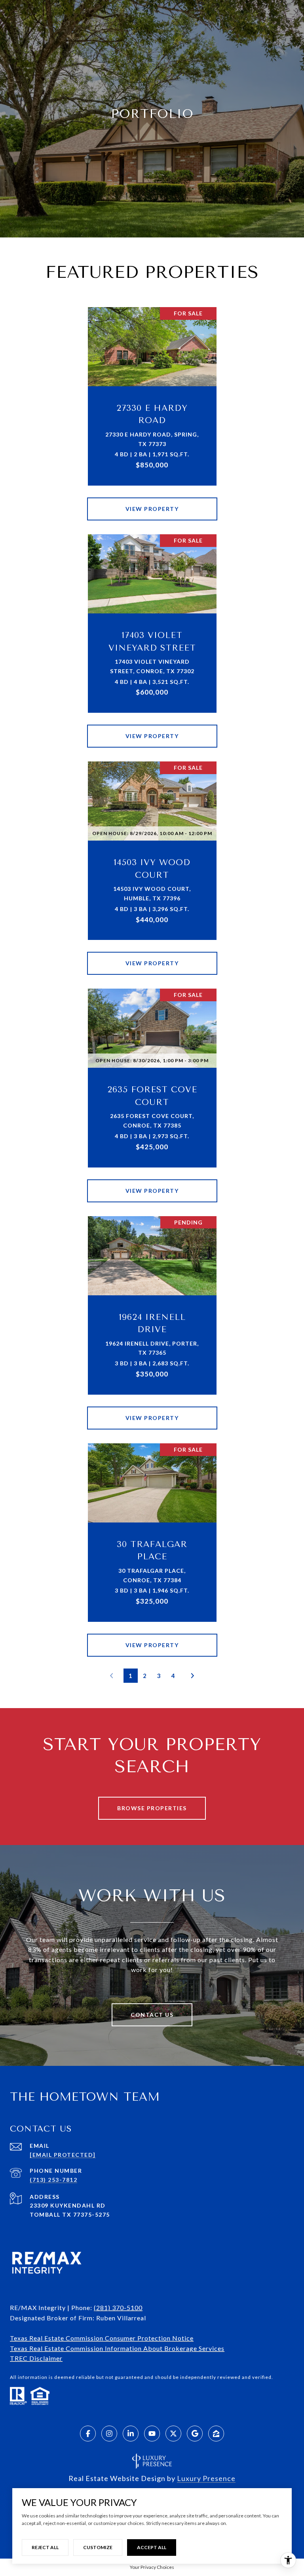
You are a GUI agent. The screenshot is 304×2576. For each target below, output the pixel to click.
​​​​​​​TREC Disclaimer (36, 2358)
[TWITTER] (173, 2434)
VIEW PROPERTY (152, 509)
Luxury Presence (206, 2478)
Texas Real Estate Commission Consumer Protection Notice (102, 2338)
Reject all (45, 2547)
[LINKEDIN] (131, 2434)
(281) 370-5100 (118, 2307)
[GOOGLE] (195, 2434)
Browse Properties (152, 1808)
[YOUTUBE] (152, 2434)
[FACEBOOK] (88, 2434)
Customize (98, 2547)
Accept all (152, 2547)
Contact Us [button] (152, 2015)
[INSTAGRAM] (109, 2434)
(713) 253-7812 (53, 2180)
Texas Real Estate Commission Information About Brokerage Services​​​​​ (117, 2348)
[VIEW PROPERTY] (152, 502)
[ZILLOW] (216, 2434)
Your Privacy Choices (152, 2567)
